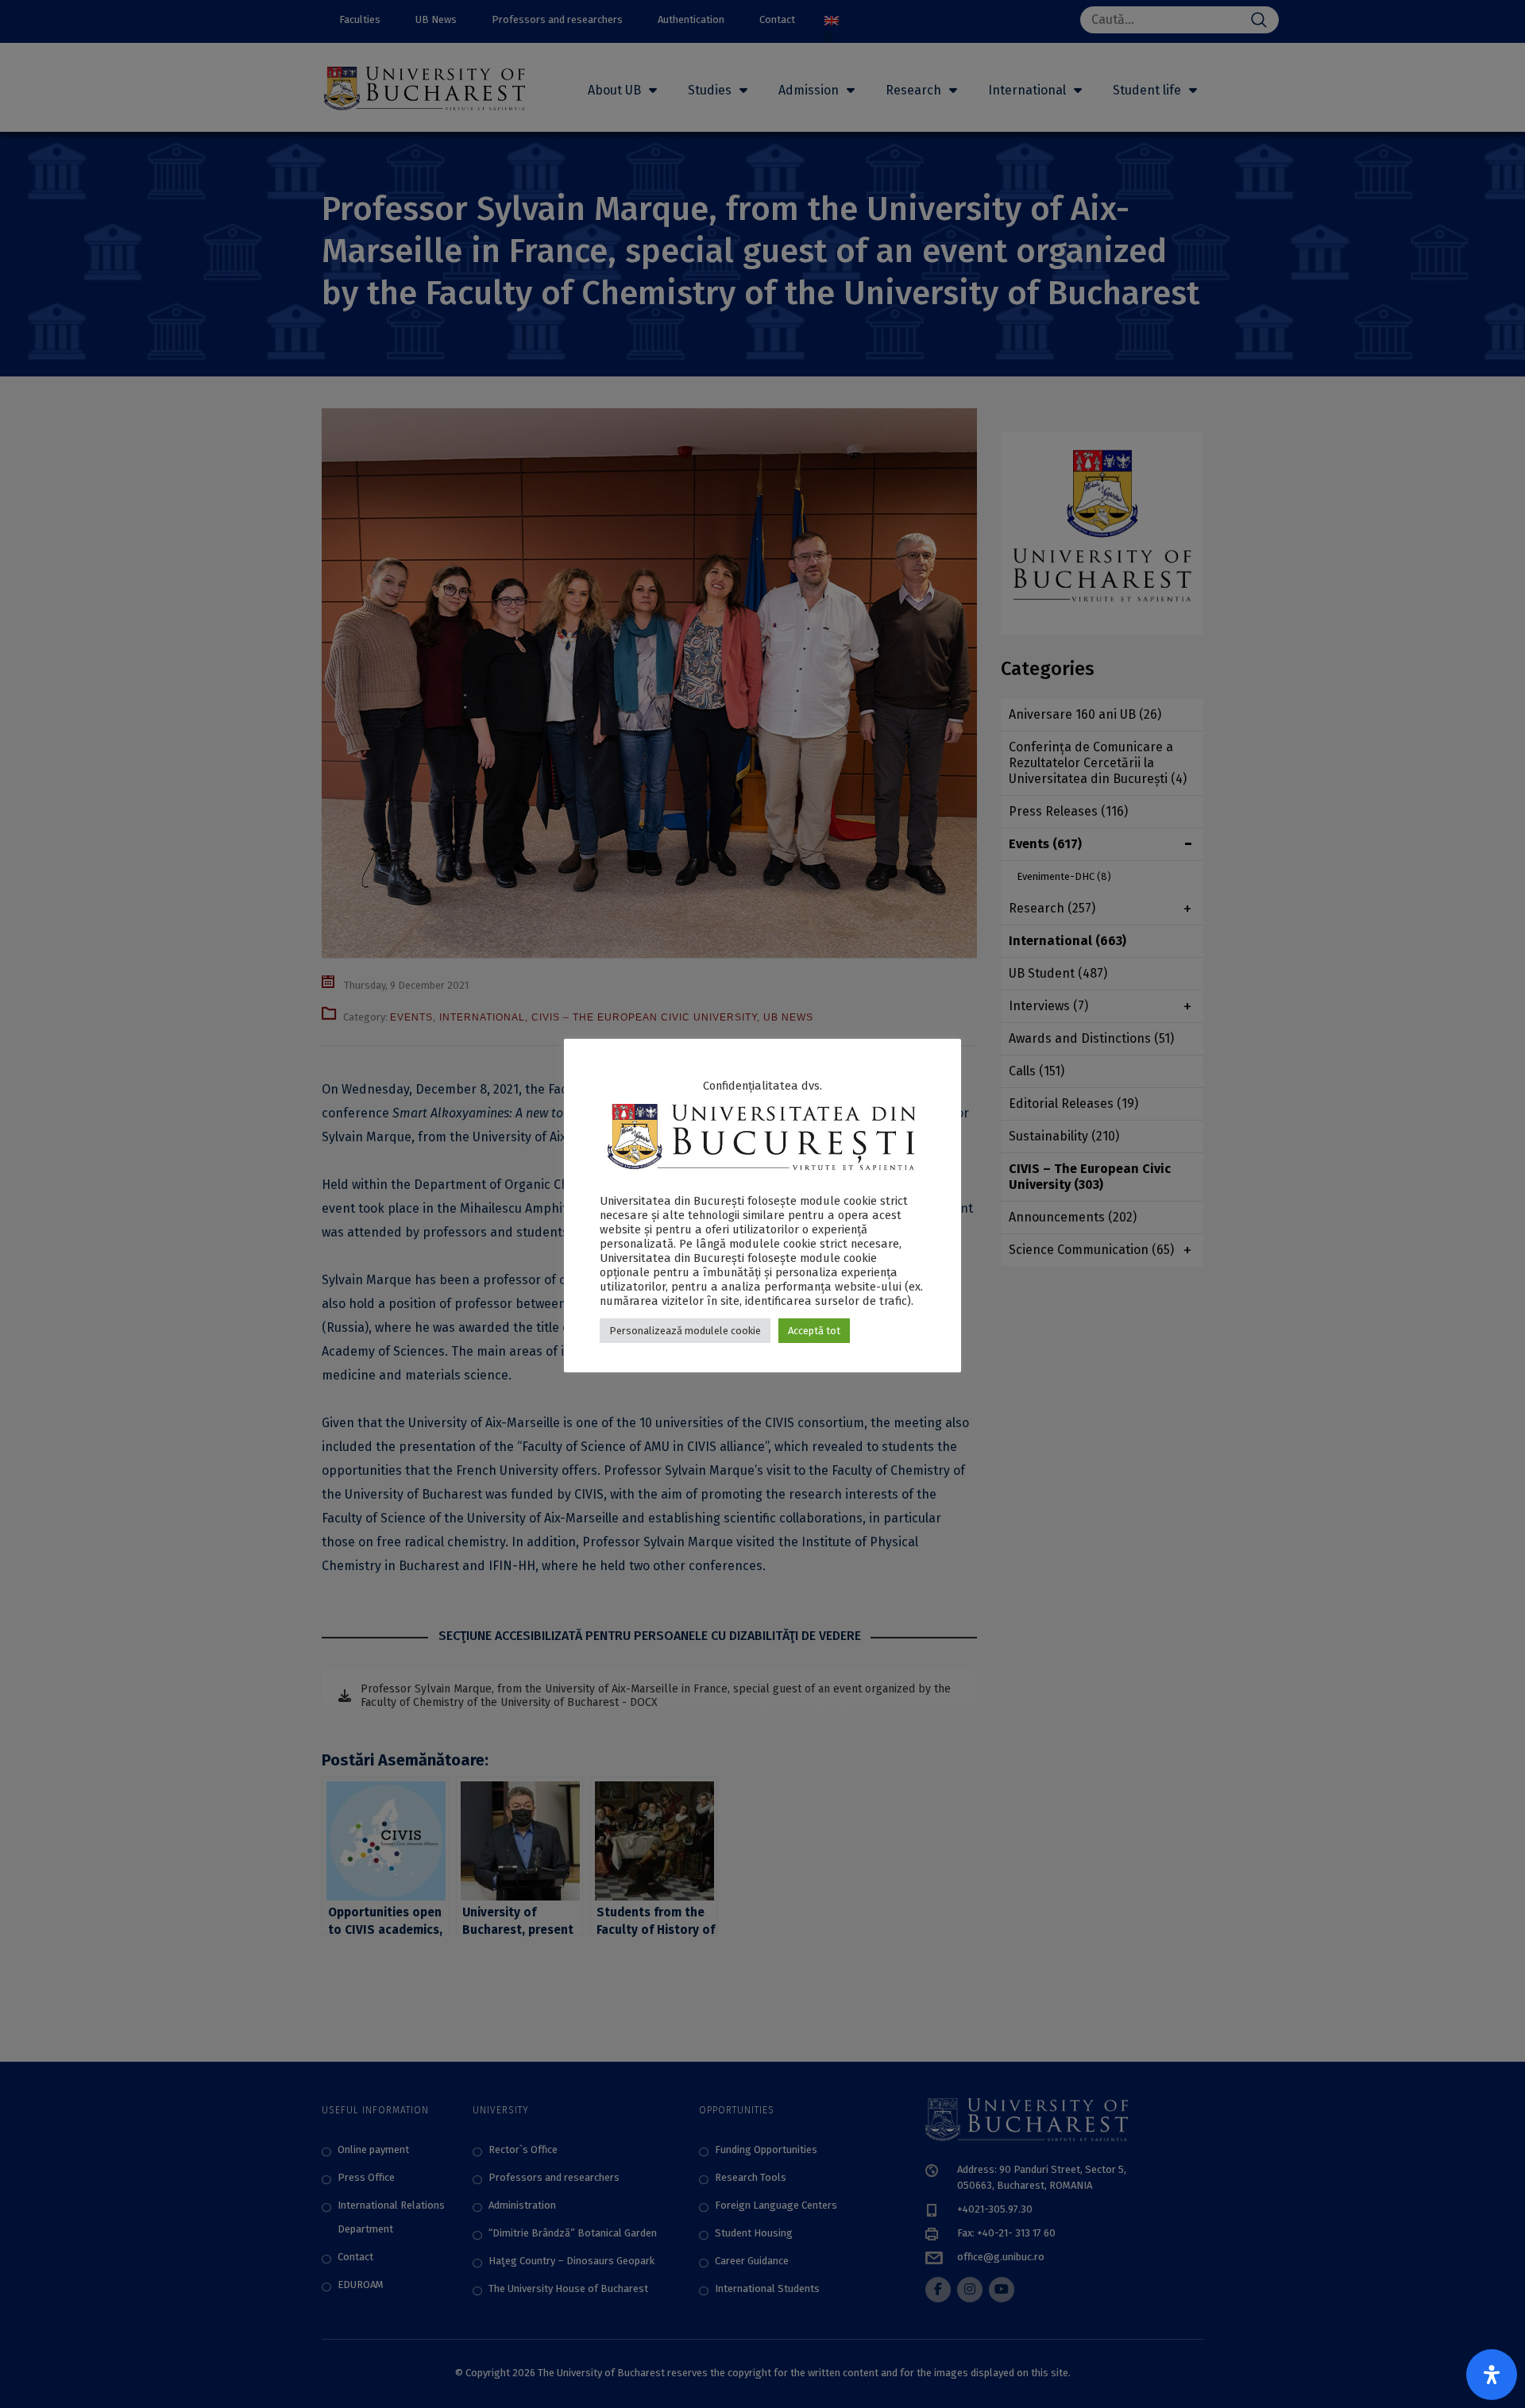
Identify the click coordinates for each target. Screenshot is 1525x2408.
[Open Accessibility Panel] (1492, 2375)
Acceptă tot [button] (814, 1331)
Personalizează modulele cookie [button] (685, 1331)
